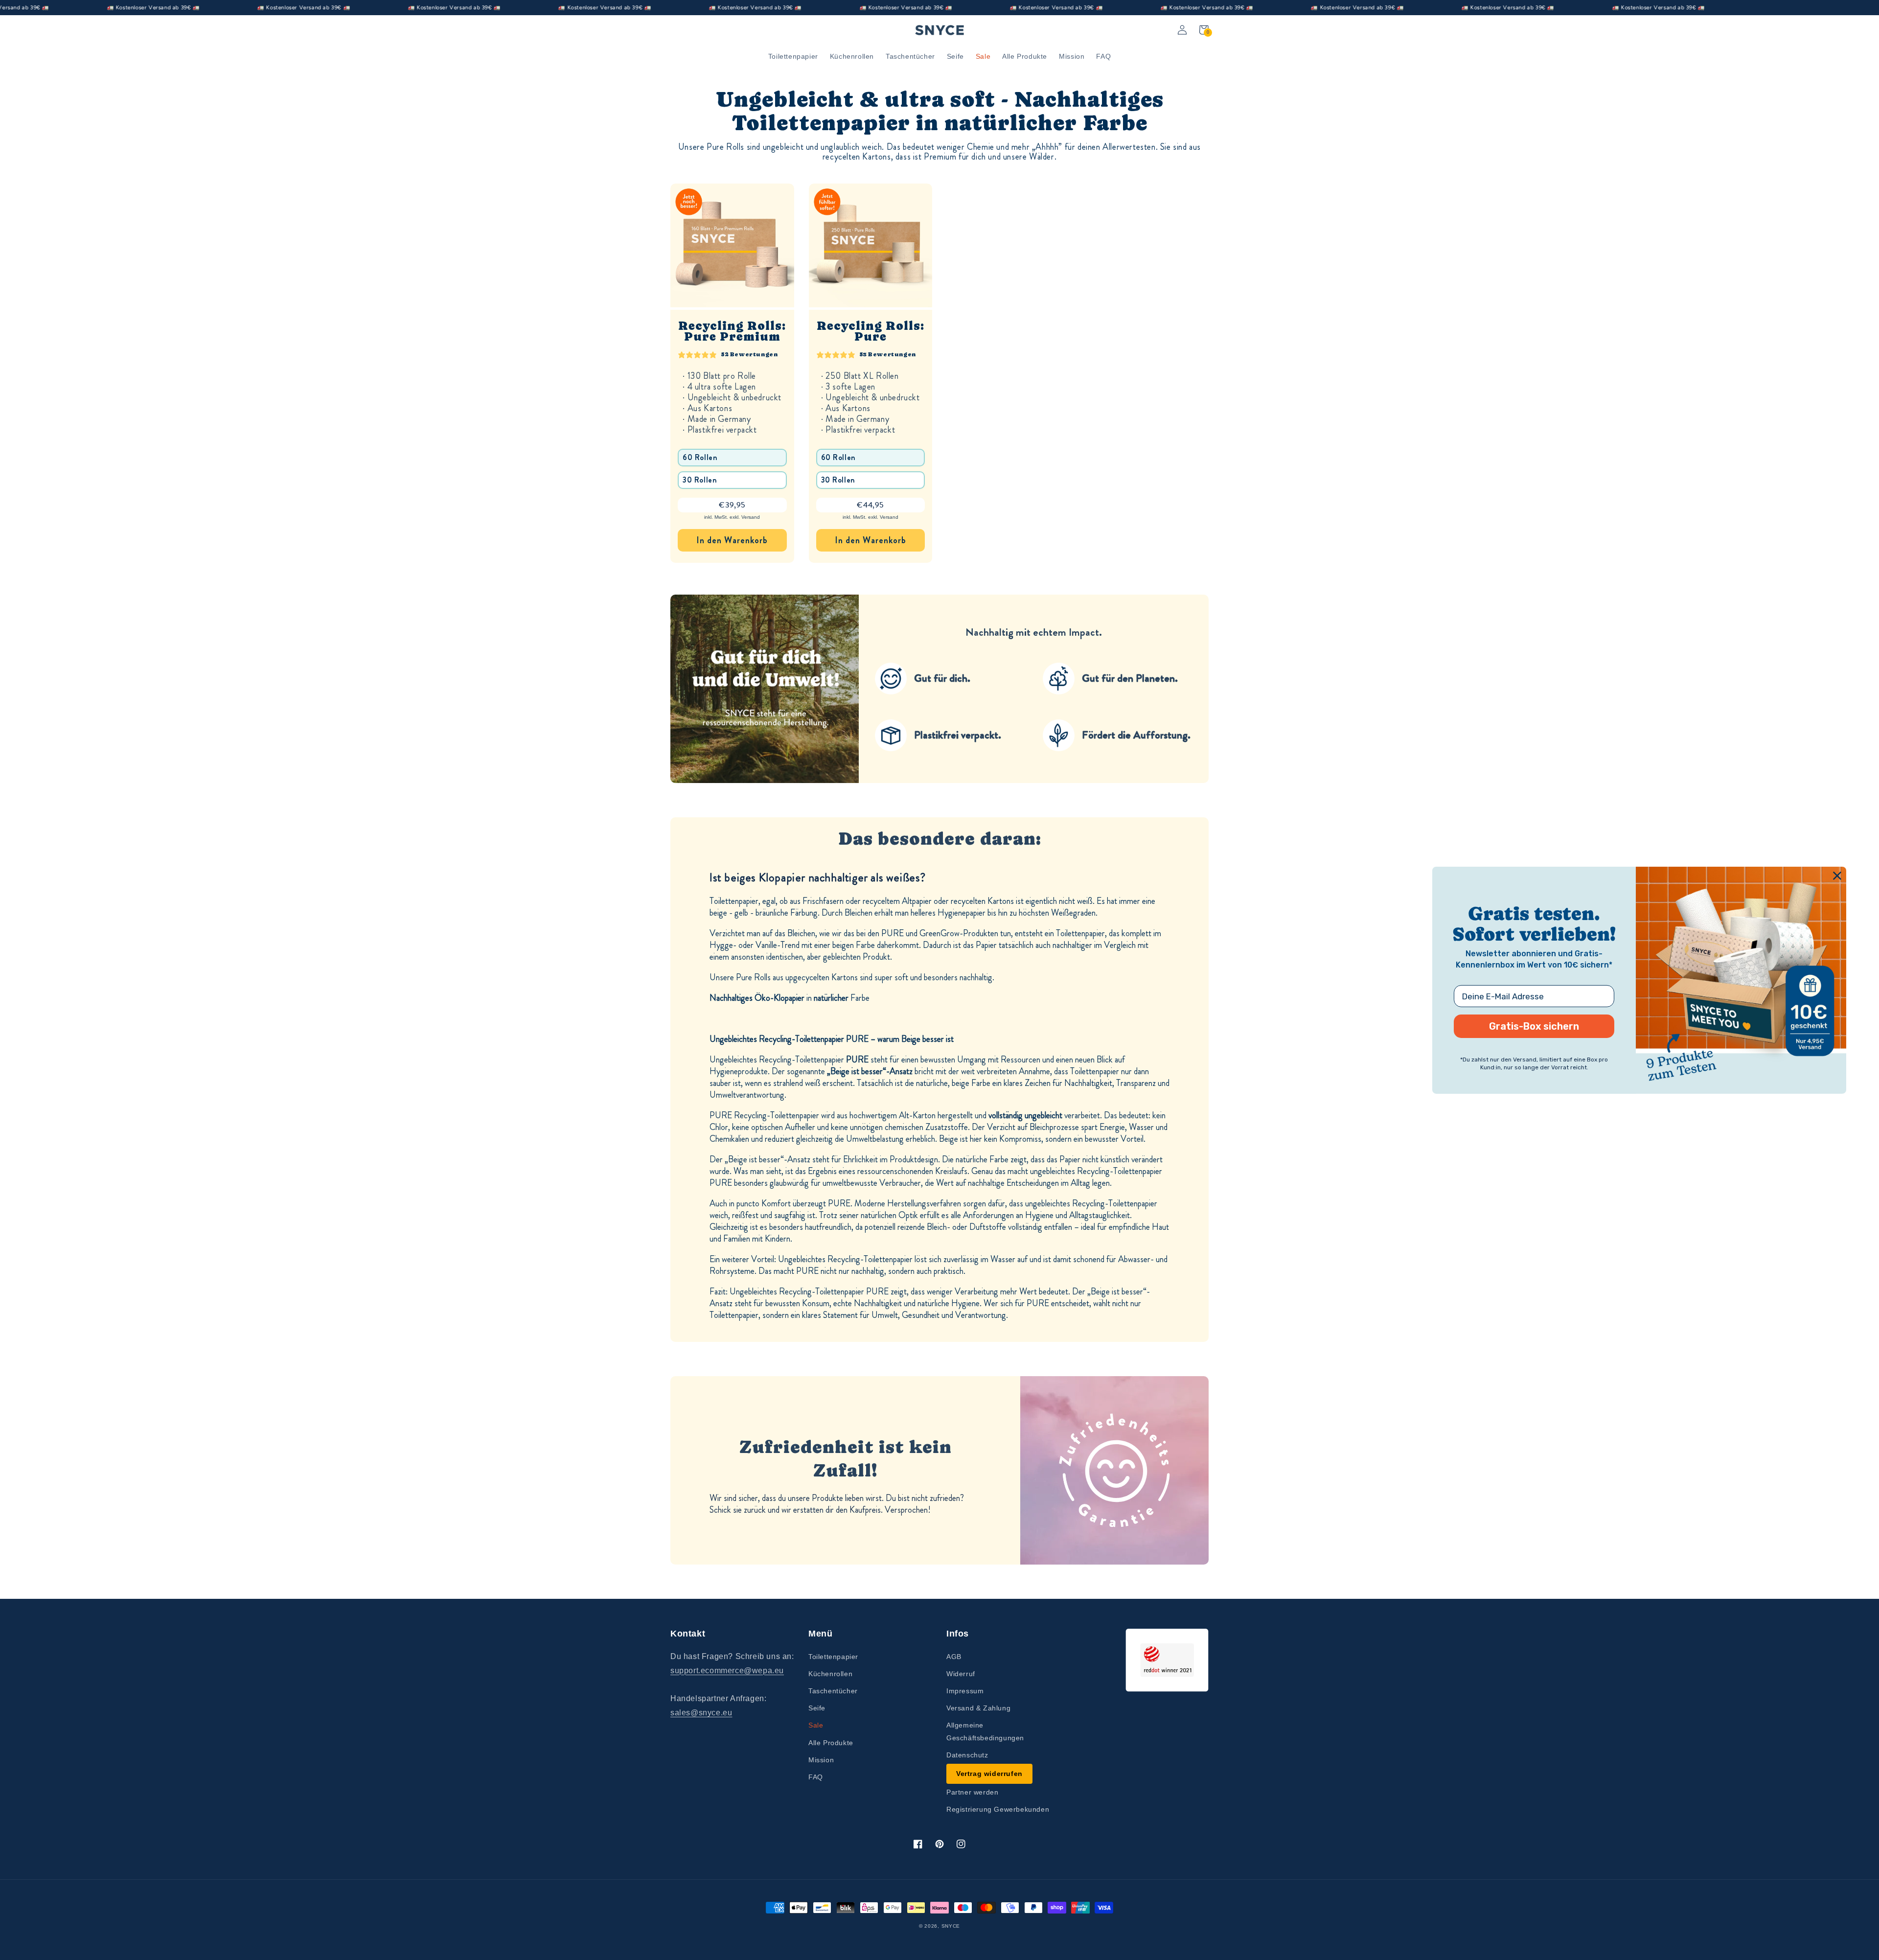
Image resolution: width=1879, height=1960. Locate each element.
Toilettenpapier (833, 1657)
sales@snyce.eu (701, 1713)
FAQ (816, 1777)
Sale (816, 1725)
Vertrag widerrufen (989, 1774)
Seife (817, 1708)
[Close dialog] (1837, 875)
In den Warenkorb (732, 540)
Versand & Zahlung (978, 1708)
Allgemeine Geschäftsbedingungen (985, 1731)
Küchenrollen (830, 1674)
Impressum (965, 1691)
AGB (954, 1657)
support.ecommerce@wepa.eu (727, 1671)
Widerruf (961, 1674)
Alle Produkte (831, 1743)
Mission (821, 1760)
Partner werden (972, 1792)
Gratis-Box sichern (1534, 1026)
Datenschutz (967, 1755)
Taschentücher (833, 1691)
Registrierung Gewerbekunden (998, 1809)
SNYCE (951, 1926)
